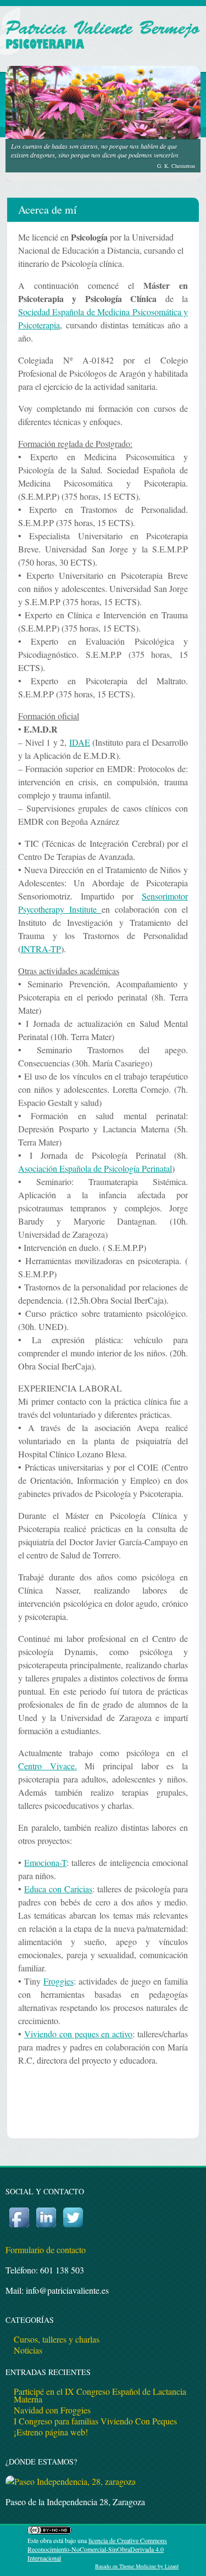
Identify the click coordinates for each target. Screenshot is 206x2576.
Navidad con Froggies (52, 2410)
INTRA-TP (41, 949)
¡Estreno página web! (51, 2432)
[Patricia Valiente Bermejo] (103, 52)
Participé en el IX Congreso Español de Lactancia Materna (100, 2395)
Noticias (28, 2350)
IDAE (80, 742)
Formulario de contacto (46, 2250)
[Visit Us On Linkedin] (46, 2227)
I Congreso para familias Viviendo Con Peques (95, 2421)
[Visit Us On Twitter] (73, 2227)
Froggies (59, 1981)
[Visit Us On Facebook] (19, 2227)
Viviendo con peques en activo (78, 2034)
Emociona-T (45, 1862)
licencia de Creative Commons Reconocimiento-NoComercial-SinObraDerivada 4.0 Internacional (97, 2549)
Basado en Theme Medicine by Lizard (137, 2566)
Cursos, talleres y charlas (57, 2339)
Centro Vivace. (48, 1766)
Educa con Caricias (58, 1889)
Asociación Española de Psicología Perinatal (95, 1168)
